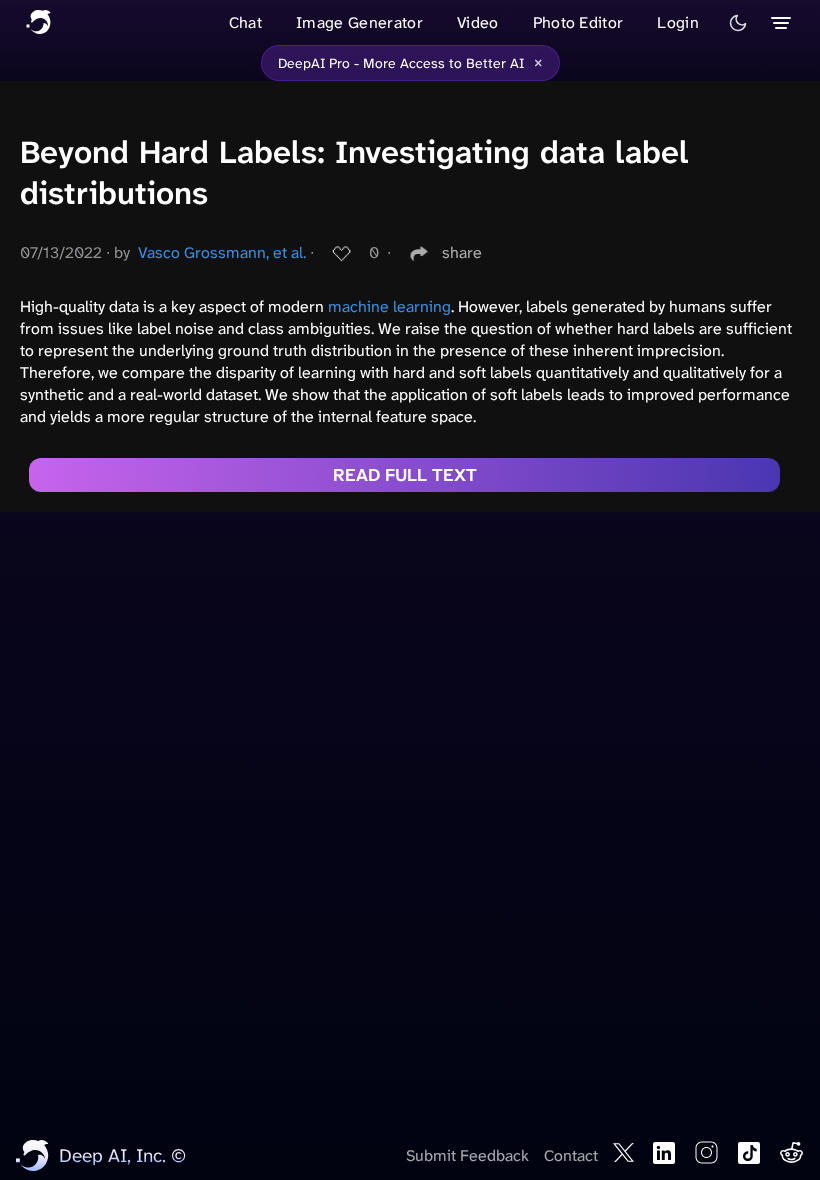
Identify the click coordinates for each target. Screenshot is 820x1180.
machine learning (389, 306)
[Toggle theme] (738, 23)
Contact (571, 1155)
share (462, 252)
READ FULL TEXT (405, 475)
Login (678, 22)
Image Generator (359, 22)
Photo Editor (578, 22)
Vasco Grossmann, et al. (222, 252)
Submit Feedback (467, 1155)
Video (478, 22)
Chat (245, 22)
